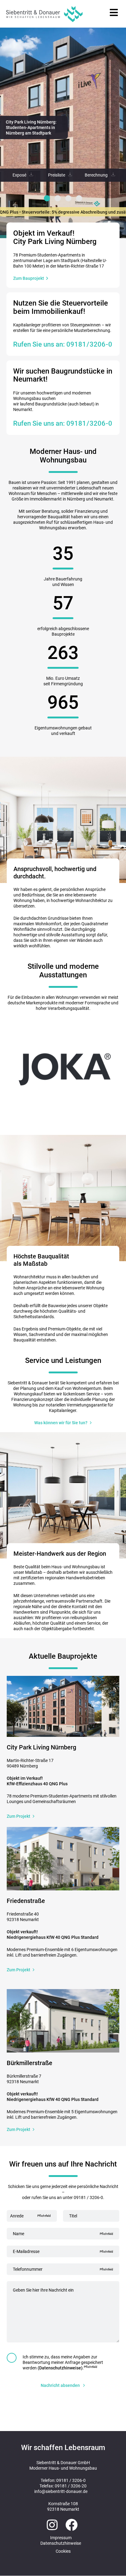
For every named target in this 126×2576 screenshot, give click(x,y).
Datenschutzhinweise (61, 2543)
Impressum (61, 2538)
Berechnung (96, 175)
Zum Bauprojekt (29, 278)
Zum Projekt (19, 1816)
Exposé (19, 175)
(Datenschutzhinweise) (60, 2368)
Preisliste (57, 175)
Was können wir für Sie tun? (61, 1423)
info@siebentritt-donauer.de (61, 2491)
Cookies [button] (63, 2551)
